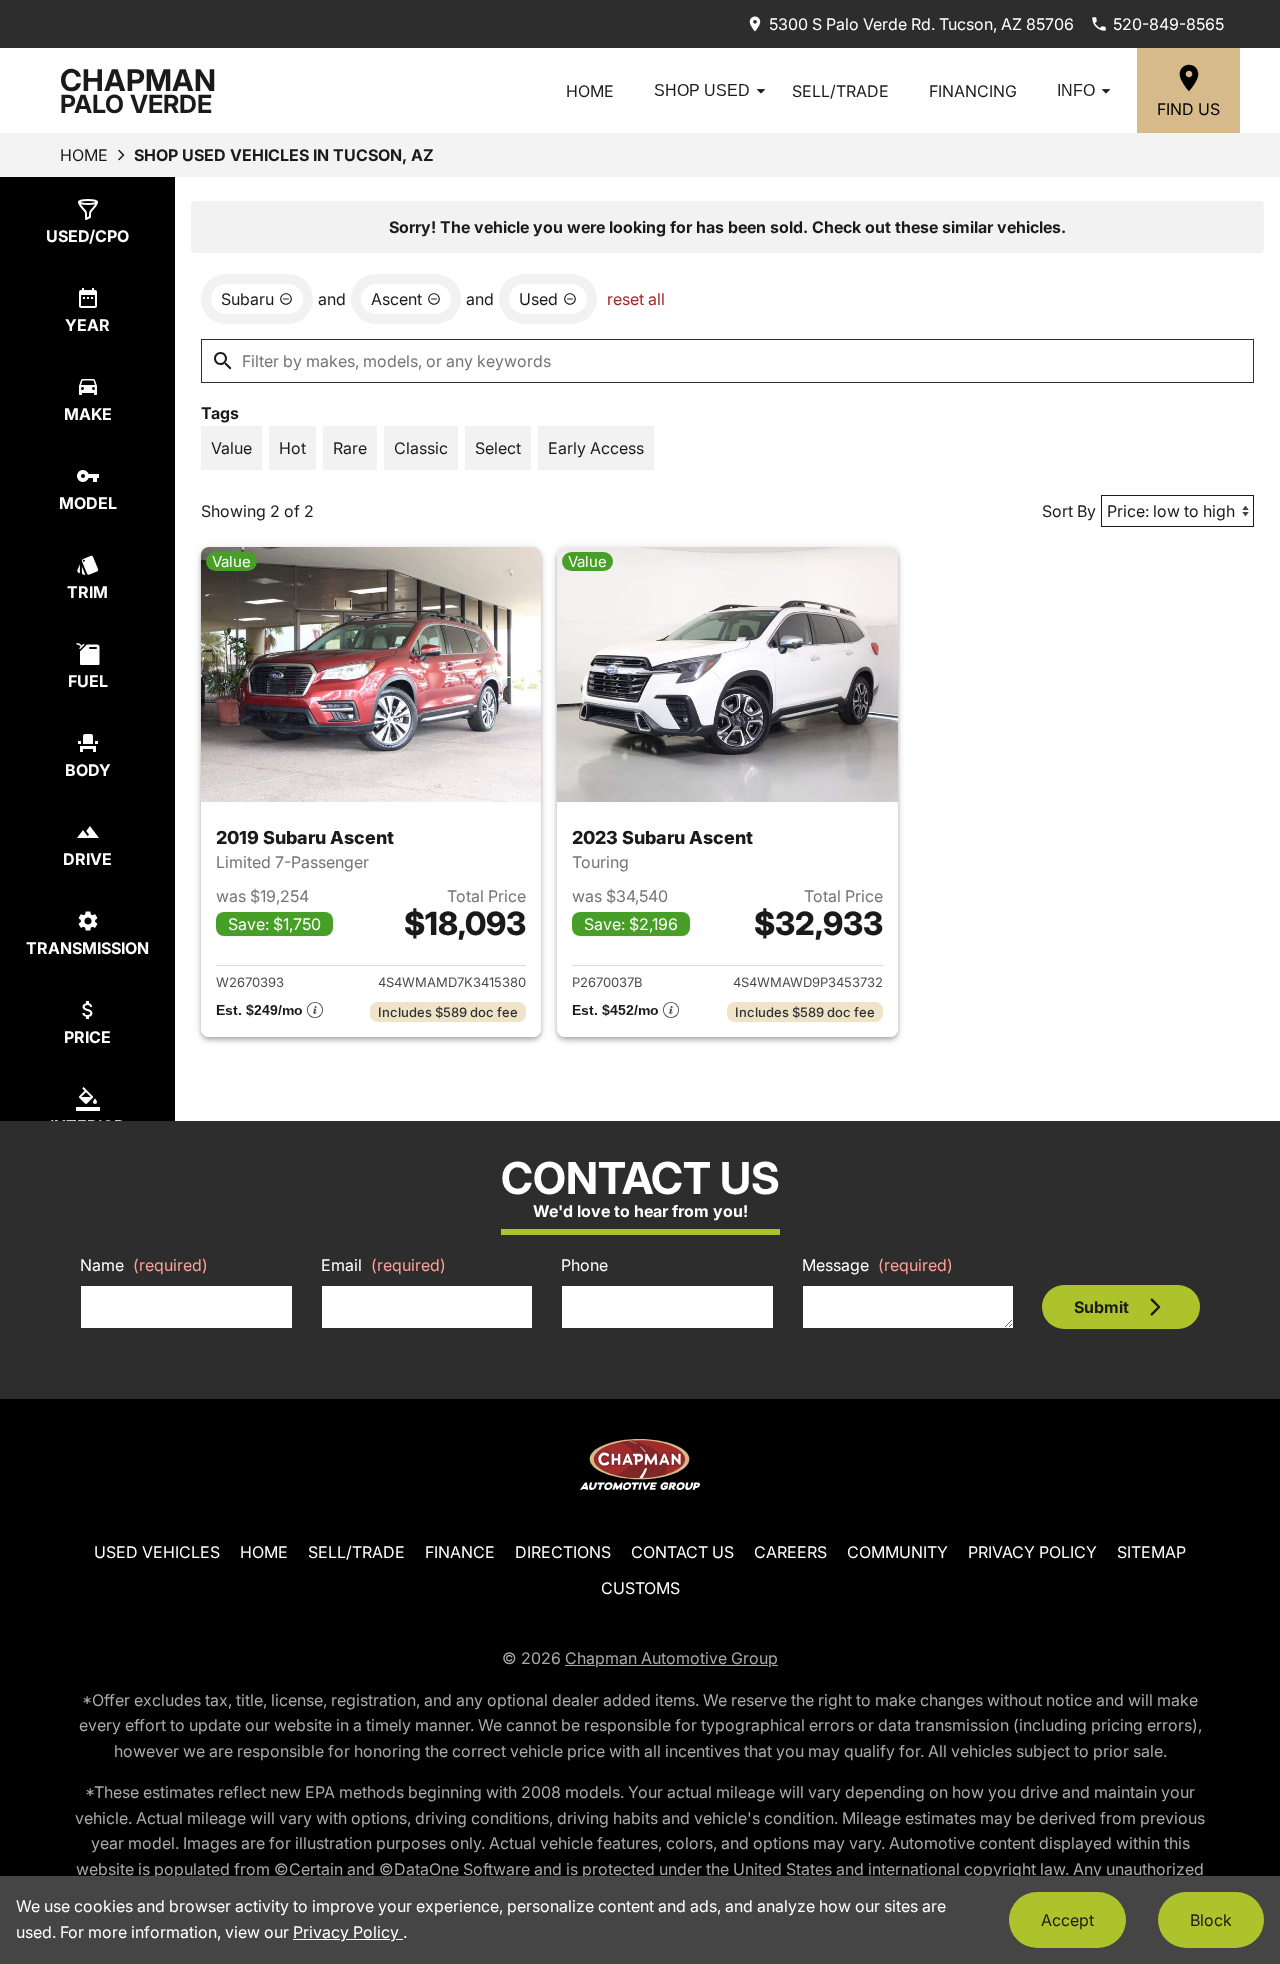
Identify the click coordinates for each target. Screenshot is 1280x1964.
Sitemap (1151, 1552)
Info (1076, 90)
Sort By (1069, 511)
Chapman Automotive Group (671, 1658)
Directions (563, 1552)
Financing (973, 91)
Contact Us (682, 1552)
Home (590, 91)
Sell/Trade (840, 91)
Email (383, 1265)
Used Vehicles (157, 1552)
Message (877, 1265)
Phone (584, 1265)
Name (144, 1265)
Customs (640, 1588)
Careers (790, 1552)
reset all (636, 299)
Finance (460, 1552)
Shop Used (702, 90)
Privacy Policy (1032, 1552)
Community (897, 1552)
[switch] (231, 448)
